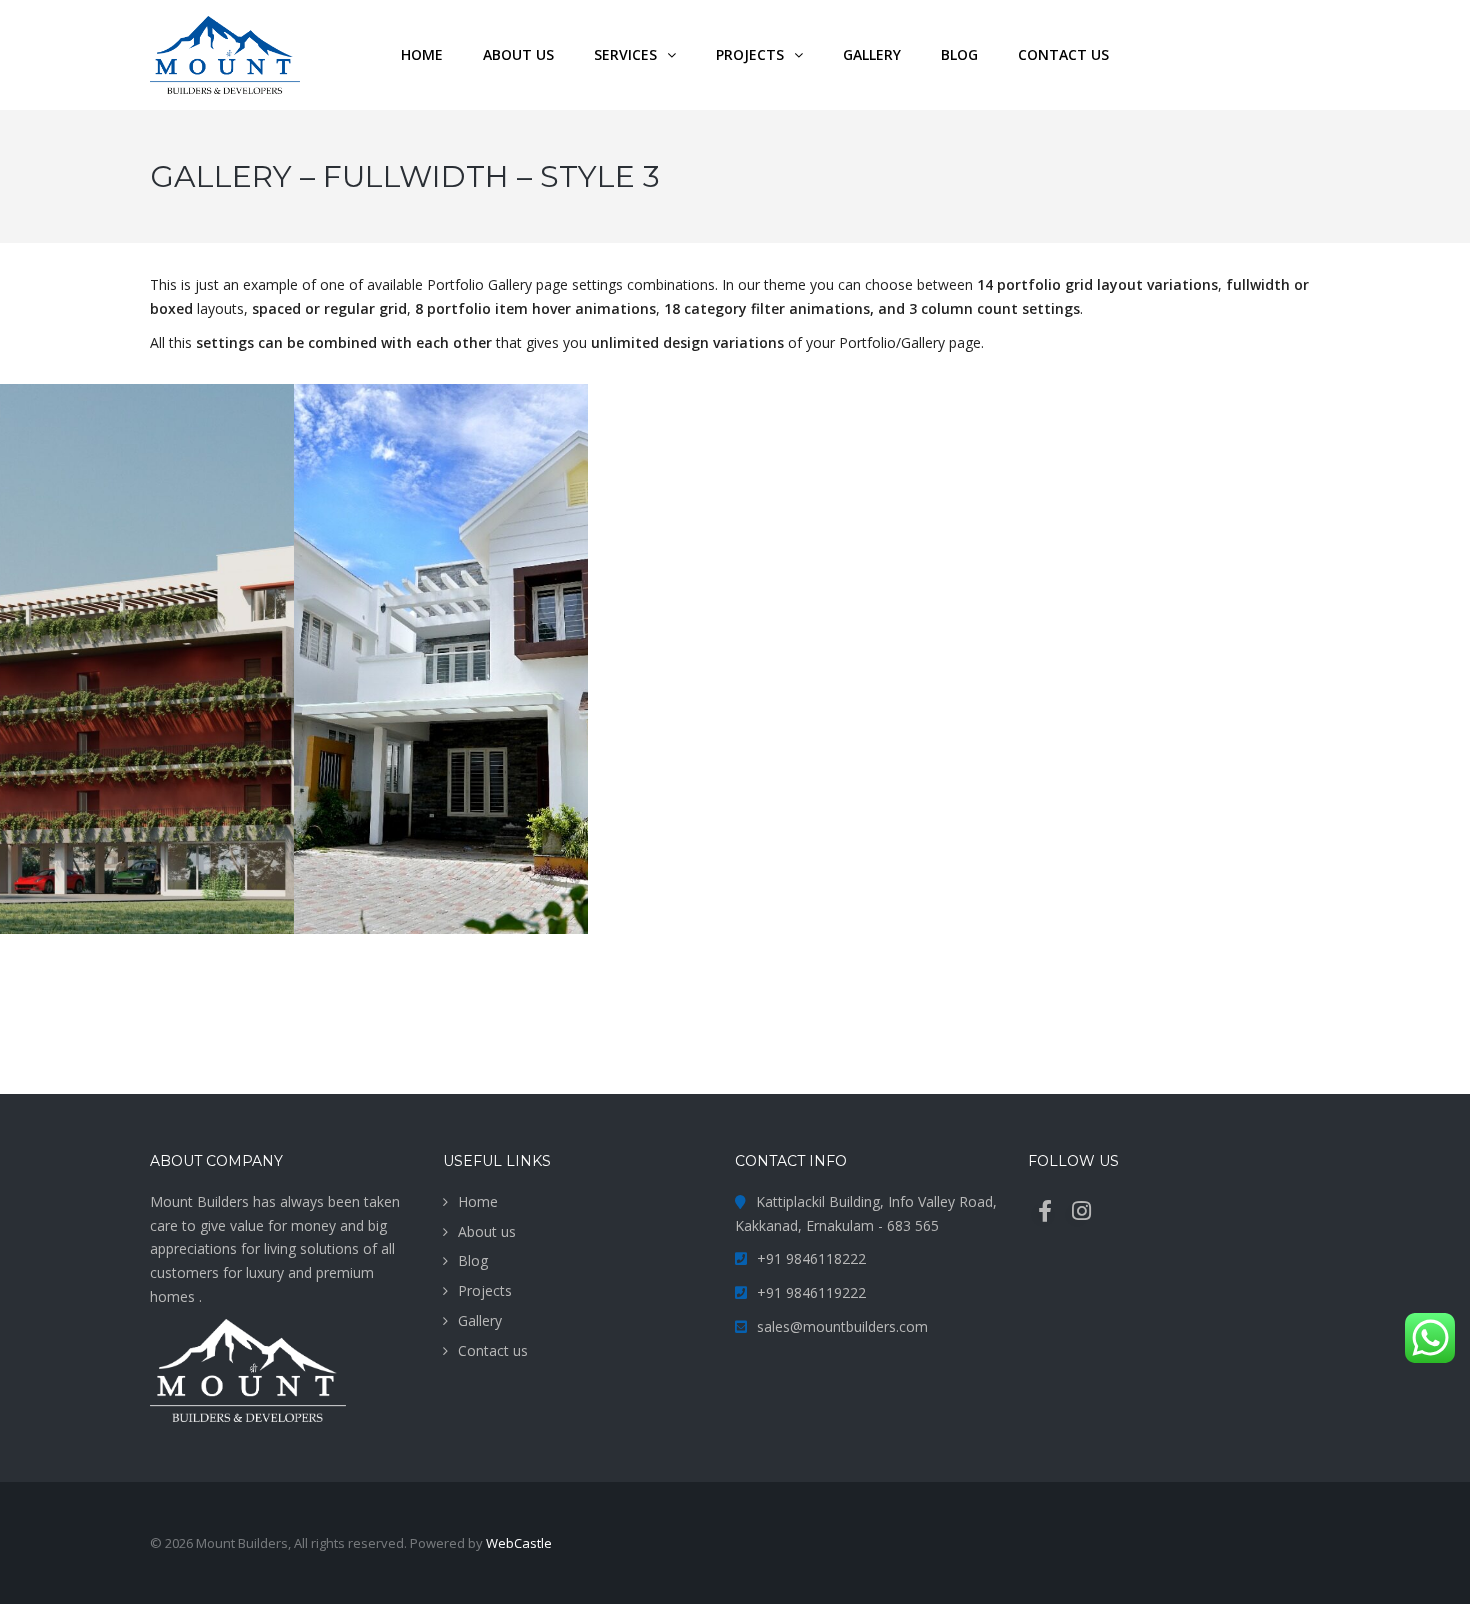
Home (478, 1201)
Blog (473, 1260)
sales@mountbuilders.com (842, 1326)
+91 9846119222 (811, 1292)
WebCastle (519, 1543)
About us (487, 1231)
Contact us (493, 1350)
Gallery (480, 1320)
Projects (485, 1290)
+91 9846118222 (811, 1258)
